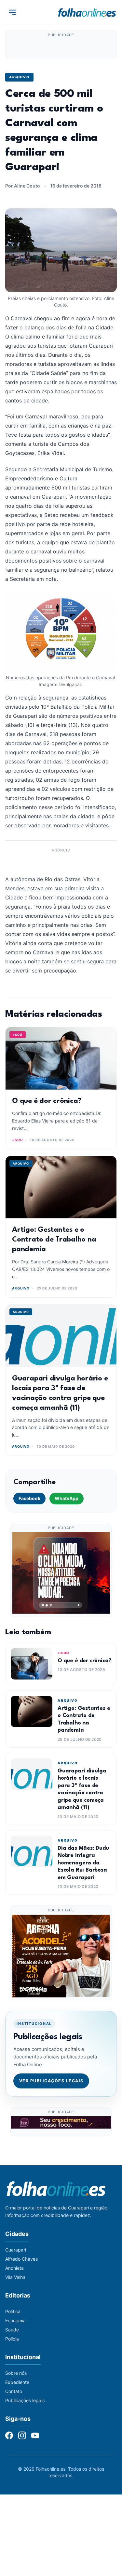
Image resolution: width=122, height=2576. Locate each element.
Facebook (29, 1498)
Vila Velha (15, 2277)
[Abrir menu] (12, 12)
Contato (14, 2391)
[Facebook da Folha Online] (9, 2435)
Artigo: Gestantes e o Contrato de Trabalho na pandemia (54, 1240)
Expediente (17, 2382)
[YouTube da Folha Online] (35, 2435)
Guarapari (16, 2250)
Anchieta (14, 2268)
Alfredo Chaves (21, 2259)
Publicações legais (25, 2400)
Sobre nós (16, 2373)
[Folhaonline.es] (87, 12)
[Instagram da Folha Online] (22, 2435)
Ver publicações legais (51, 2081)
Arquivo (19, 77)
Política (13, 2311)
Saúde (12, 2330)
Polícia (12, 2339)
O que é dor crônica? (47, 1101)
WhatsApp (67, 1498)
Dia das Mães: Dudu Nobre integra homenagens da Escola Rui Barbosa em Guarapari (83, 1863)
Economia (15, 2320)
